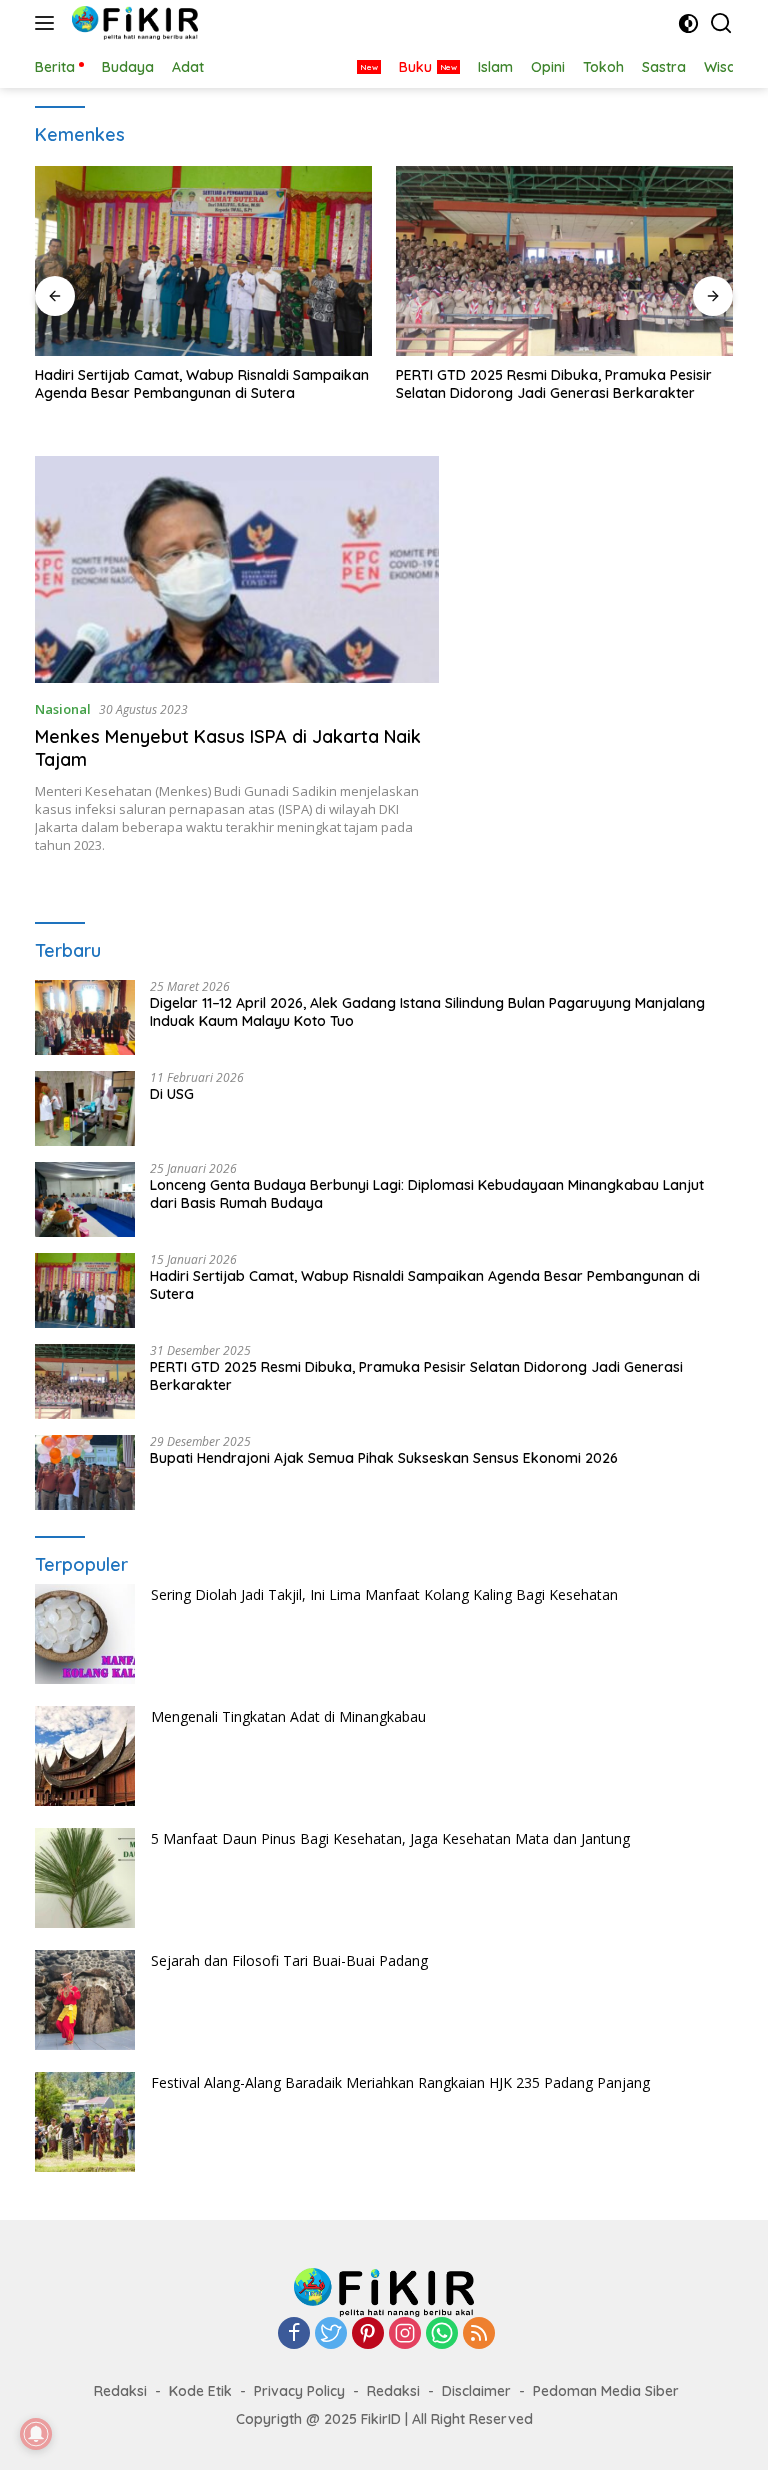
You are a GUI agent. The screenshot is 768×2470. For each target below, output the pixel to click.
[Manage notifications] (36, 2434)
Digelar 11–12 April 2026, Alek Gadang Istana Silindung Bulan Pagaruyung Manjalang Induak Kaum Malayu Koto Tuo (427, 1012)
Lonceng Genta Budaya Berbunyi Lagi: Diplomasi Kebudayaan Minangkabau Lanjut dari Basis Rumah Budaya (427, 1194)
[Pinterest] (368, 2334)
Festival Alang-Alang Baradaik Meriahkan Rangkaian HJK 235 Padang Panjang (400, 2082)
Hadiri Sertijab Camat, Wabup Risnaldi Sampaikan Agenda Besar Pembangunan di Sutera (202, 384)
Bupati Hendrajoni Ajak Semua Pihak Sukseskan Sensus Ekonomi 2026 (384, 1458)
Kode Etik (200, 2391)
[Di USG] (85, 1108)
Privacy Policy (299, 2391)
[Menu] (48, 23)
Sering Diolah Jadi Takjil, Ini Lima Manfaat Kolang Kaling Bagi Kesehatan (384, 1594)
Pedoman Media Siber (606, 2391)
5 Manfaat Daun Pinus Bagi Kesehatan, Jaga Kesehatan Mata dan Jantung (390, 1838)
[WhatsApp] (442, 2334)
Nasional (63, 709)
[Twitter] (331, 2334)
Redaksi (120, 2391)
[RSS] (479, 2334)
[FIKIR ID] (132, 23)
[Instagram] (405, 2334)
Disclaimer (476, 2391)
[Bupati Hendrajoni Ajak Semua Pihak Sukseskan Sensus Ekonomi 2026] (85, 1472)
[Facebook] (294, 2334)
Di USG (172, 1094)
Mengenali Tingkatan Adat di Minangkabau (288, 1716)
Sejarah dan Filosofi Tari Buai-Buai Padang (289, 1960)
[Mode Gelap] (688, 23)
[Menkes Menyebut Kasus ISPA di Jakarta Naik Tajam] (237, 569)
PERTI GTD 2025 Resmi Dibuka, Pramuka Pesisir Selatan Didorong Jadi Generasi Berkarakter (554, 384)
